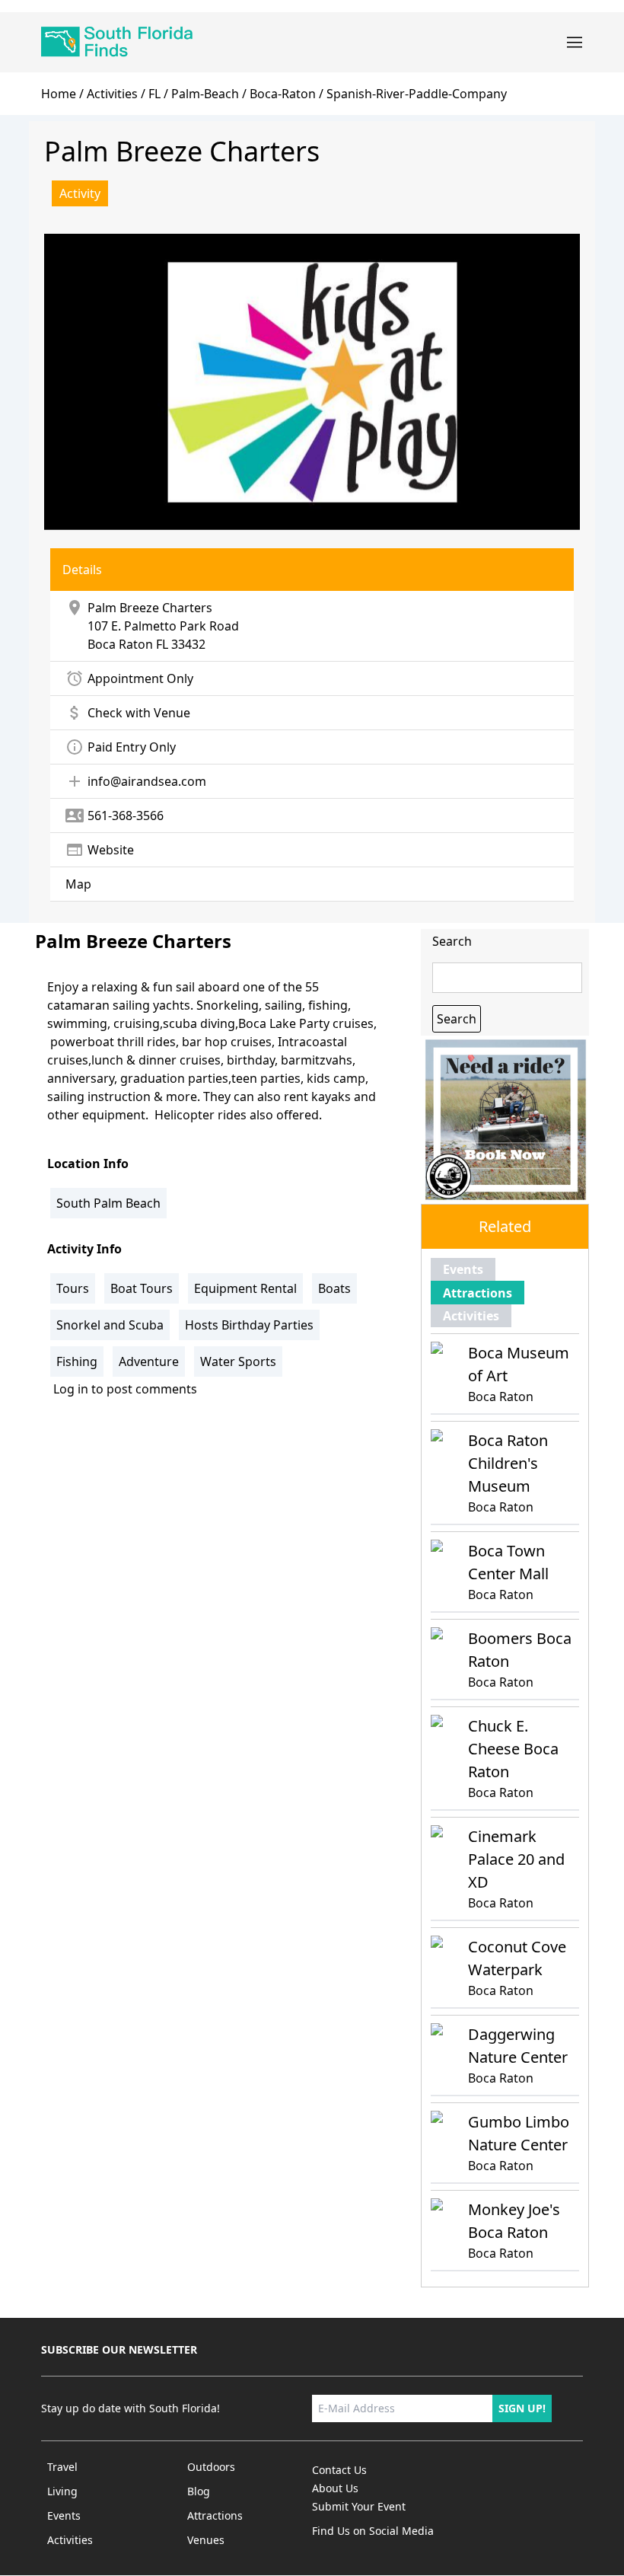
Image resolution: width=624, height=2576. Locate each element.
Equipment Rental (245, 1288)
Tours (73, 1288)
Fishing (77, 1361)
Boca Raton (120, 644)
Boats (334, 1288)
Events (463, 1269)
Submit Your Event (359, 2506)
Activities (112, 94)
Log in (71, 1389)
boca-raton (283, 94)
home (59, 94)
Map (78, 884)
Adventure (149, 1361)
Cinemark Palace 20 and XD (516, 1859)
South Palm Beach (108, 1203)
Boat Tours (142, 1288)
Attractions (478, 1293)
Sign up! (522, 2408)
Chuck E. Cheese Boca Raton (513, 1749)
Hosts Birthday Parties (249, 1325)
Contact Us (339, 2470)
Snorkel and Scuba (110, 1325)
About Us (335, 2488)
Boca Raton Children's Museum (508, 1463)
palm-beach (205, 94)
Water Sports (238, 1361)
